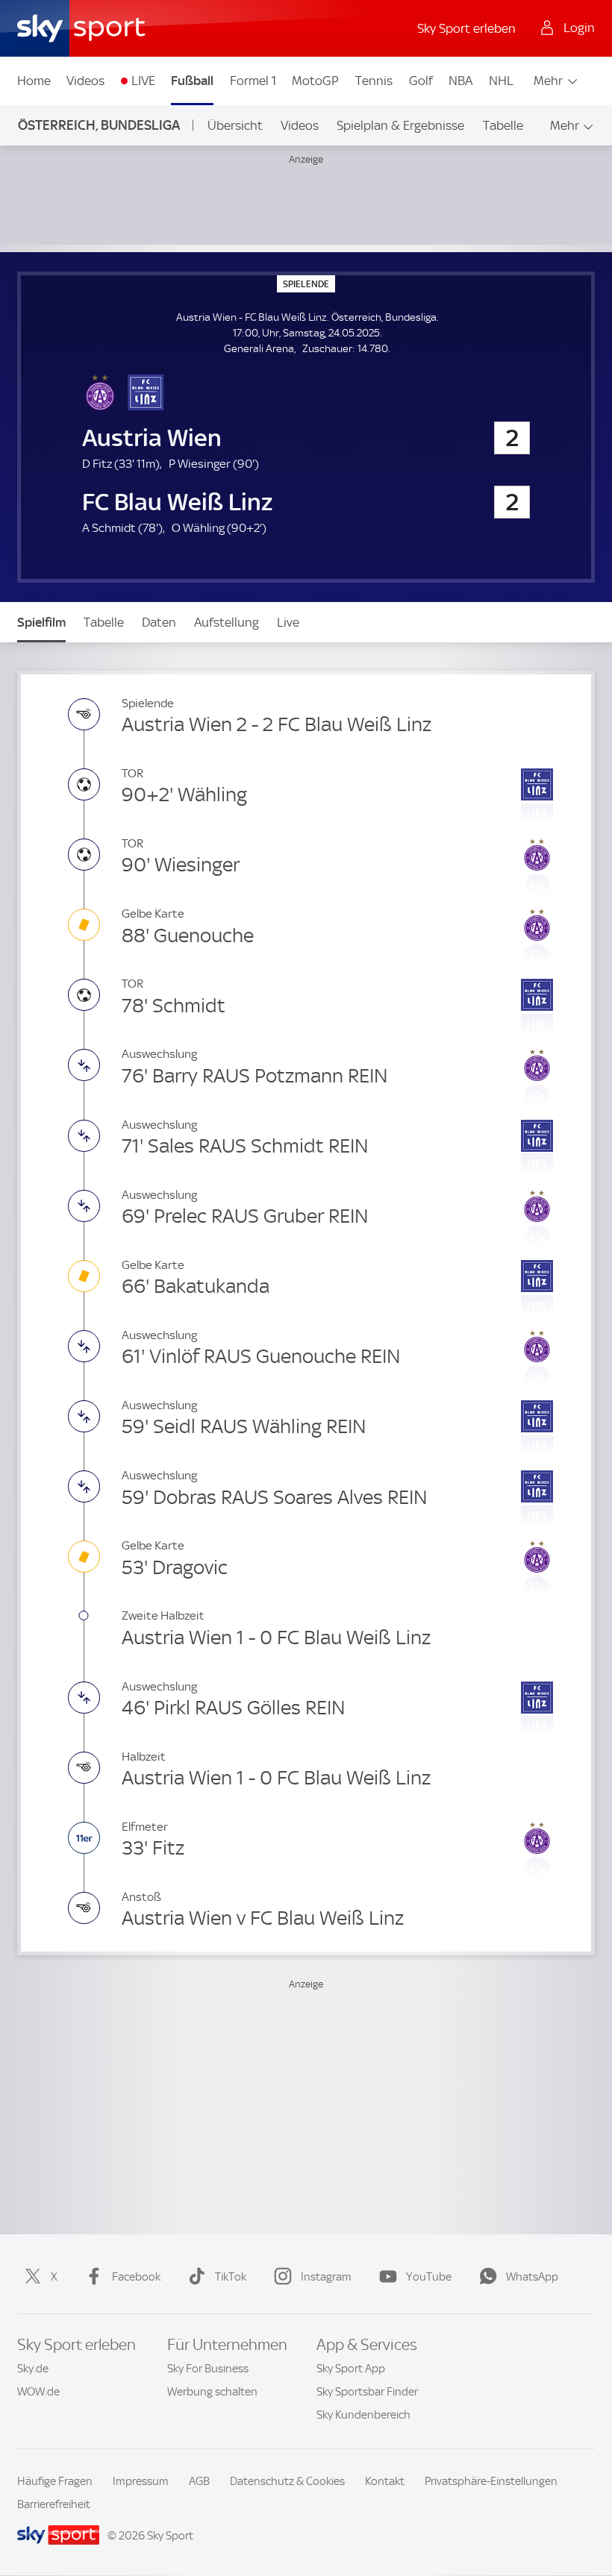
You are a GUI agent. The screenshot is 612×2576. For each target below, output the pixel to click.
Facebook (136, 2277)
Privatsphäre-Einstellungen (491, 2481)
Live (288, 622)
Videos (85, 81)
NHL (501, 81)
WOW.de (38, 2392)
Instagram (326, 2277)
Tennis (374, 81)
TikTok (231, 2277)
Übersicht (235, 125)
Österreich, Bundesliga (99, 125)
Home (34, 81)
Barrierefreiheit (54, 2504)
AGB (199, 2481)
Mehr (548, 81)
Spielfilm (41, 622)
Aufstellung (227, 622)
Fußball (192, 81)
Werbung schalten (212, 2392)
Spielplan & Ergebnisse (400, 125)
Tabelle (503, 125)
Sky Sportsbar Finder (367, 2392)
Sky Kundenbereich (363, 2415)
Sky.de (33, 2369)
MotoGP (315, 81)
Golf (421, 81)
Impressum (141, 2481)
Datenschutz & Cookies (287, 2481)
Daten (159, 622)
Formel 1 (253, 81)
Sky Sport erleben (466, 28)
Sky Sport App (351, 2369)
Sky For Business (208, 2369)
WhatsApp (532, 2277)
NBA (460, 81)
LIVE (143, 81)
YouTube (429, 2277)
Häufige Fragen (55, 2481)
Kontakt (385, 2481)
